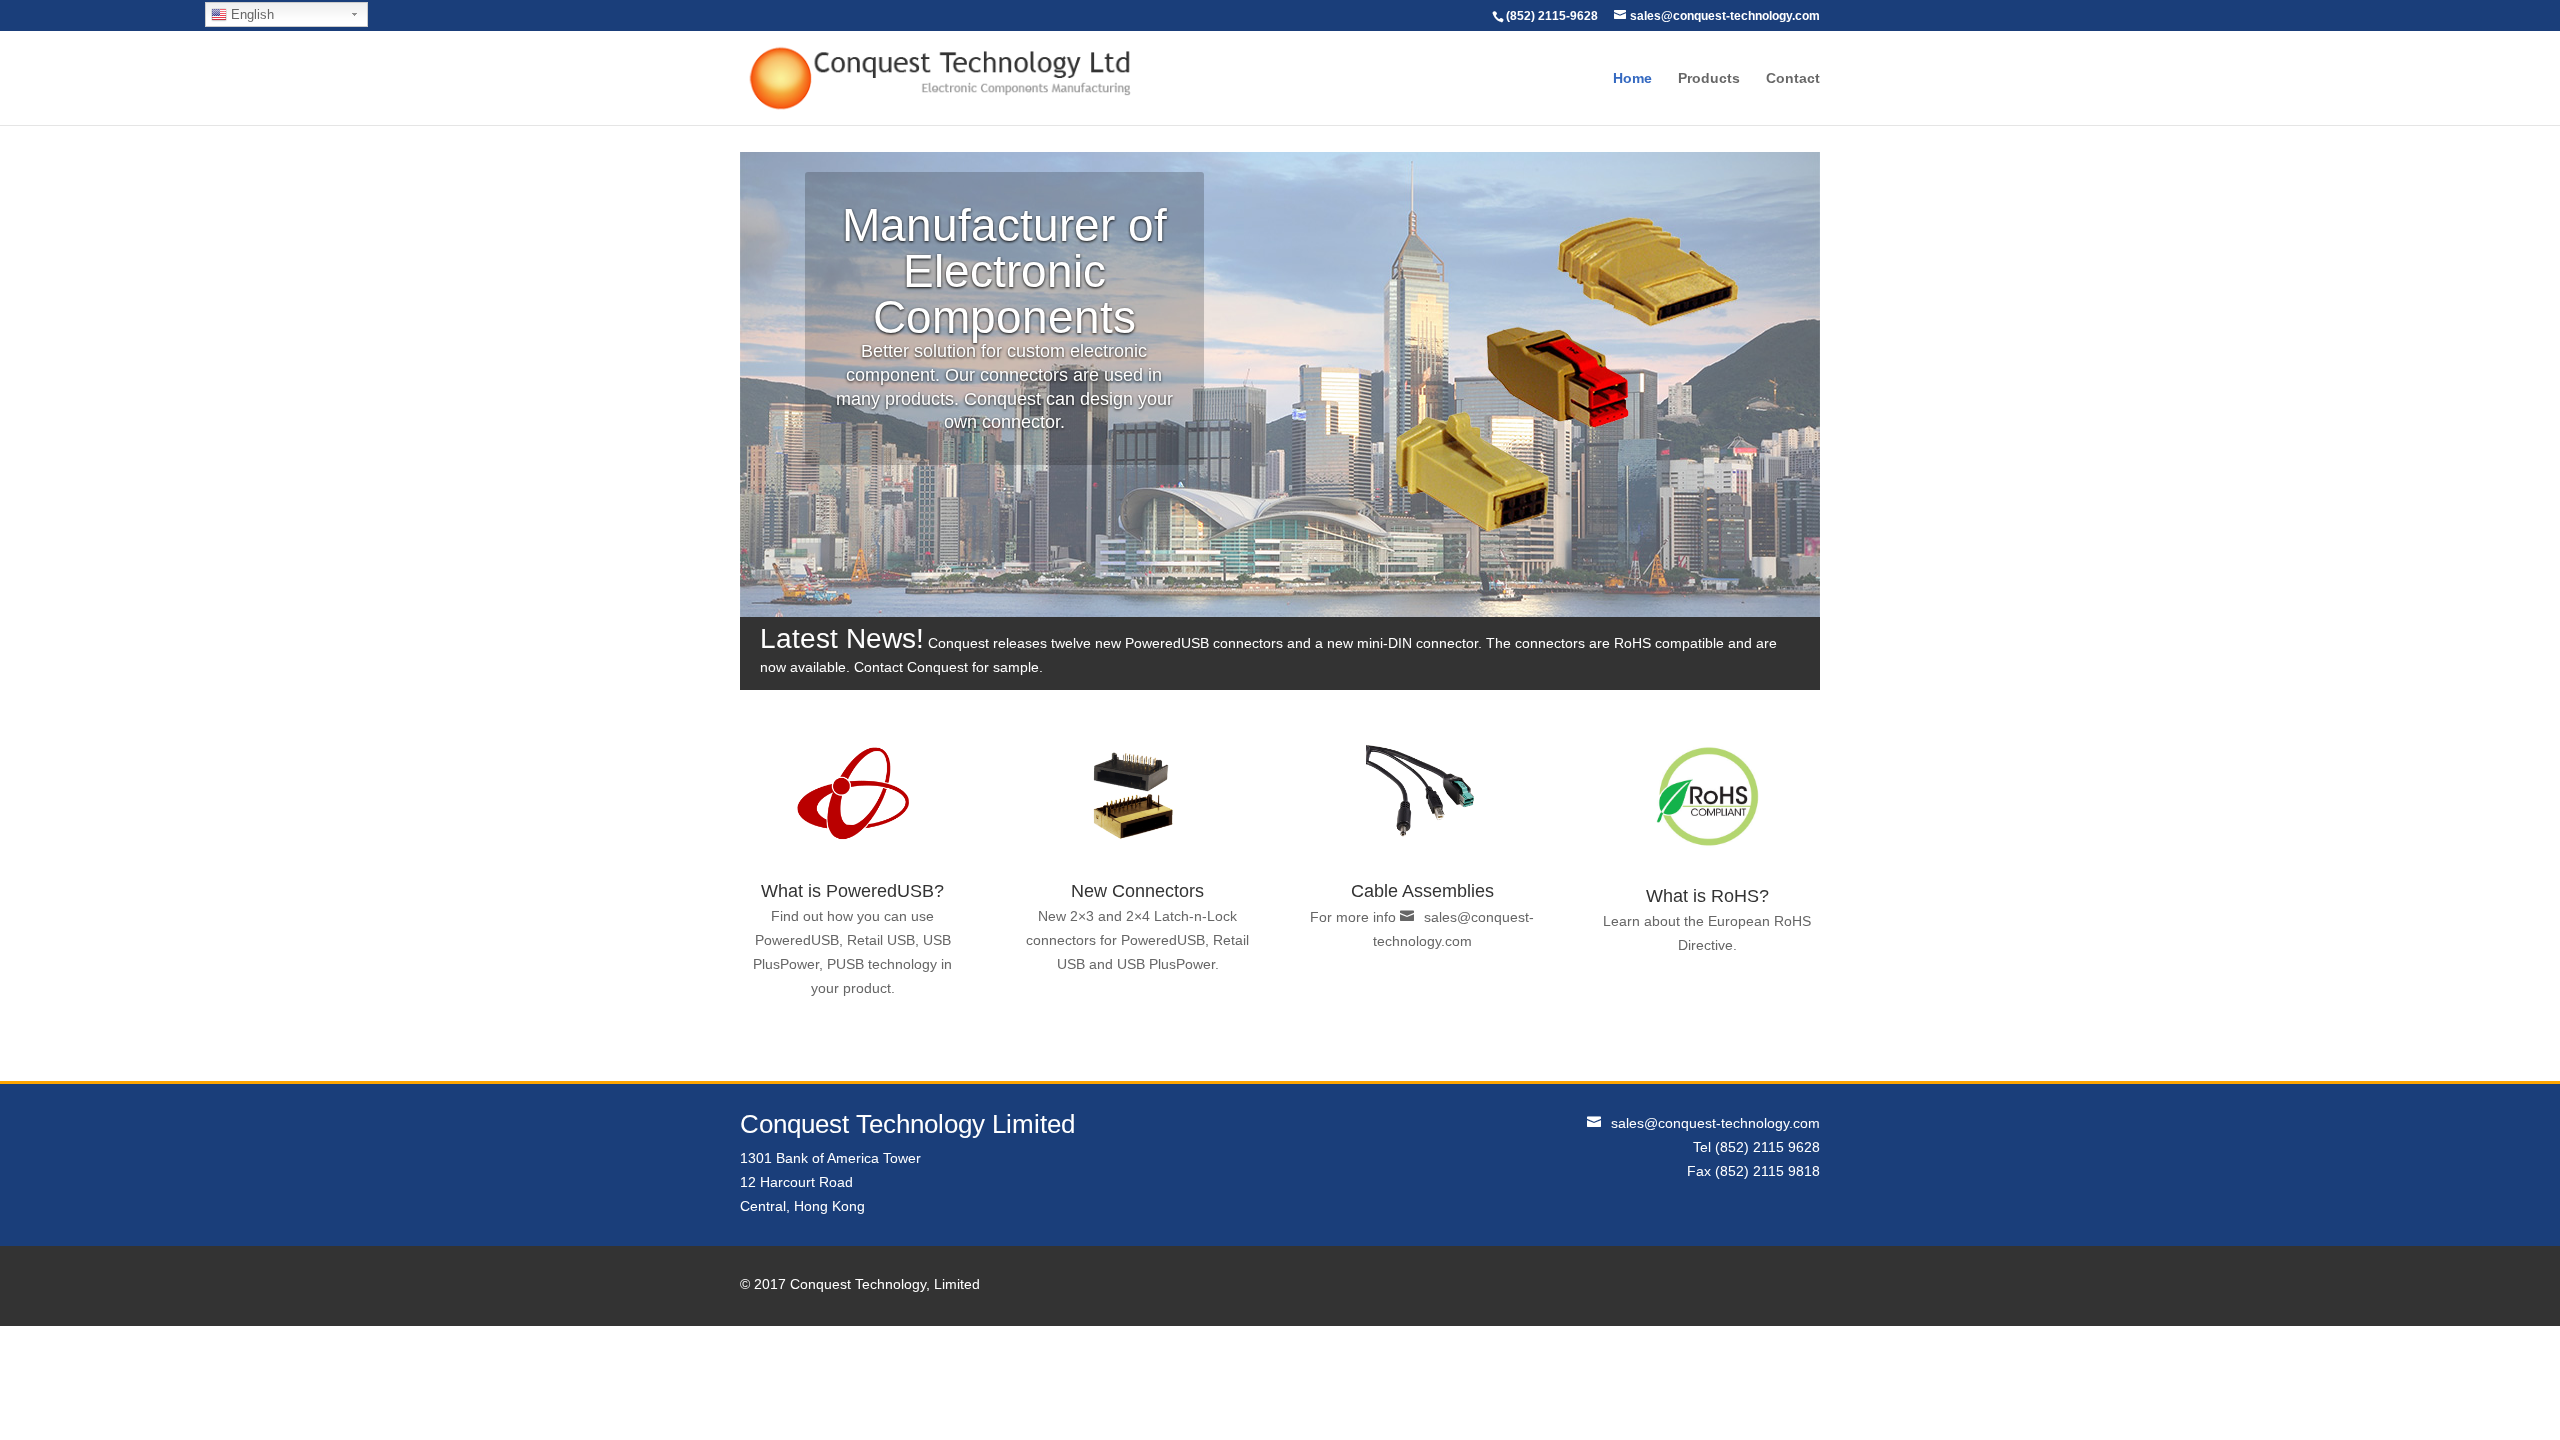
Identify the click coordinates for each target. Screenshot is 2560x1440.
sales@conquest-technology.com (1715, 1123)
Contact (1793, 78)
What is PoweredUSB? (852, 891)
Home (1632, 78)
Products (1709, 78)
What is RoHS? (1707, 896)
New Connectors (1137, 891)
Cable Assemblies (1422, 891)
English (250, 14)
